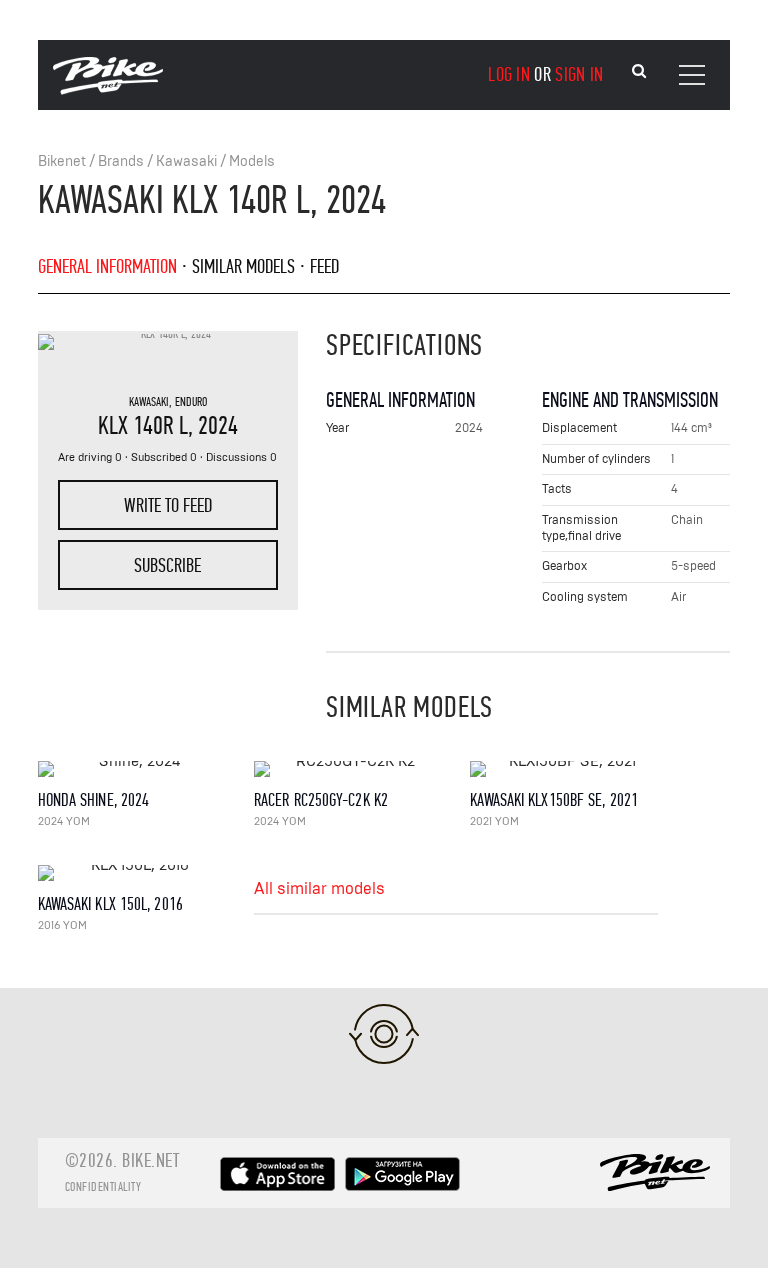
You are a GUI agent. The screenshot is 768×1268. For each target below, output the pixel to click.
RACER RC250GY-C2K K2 (321, 800)
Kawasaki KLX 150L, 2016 (110, 904)
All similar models (319, 889)
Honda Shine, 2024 (94, 800)
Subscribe (167, 565)
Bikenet (62, 161)
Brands (121, 161)
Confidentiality (103, 1187)
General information (107, 266)
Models (252, 161)
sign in (579, 74)
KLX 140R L (143, 425)
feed (324, 266)
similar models (243, 266)
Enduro (191, 402)
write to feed (168, 505)
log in (509, 74)
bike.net (150, 1160)
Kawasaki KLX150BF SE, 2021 (554, 800)
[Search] (639, 71)
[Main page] (108, 90)
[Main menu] (692, 75)
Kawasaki (186, 161)
